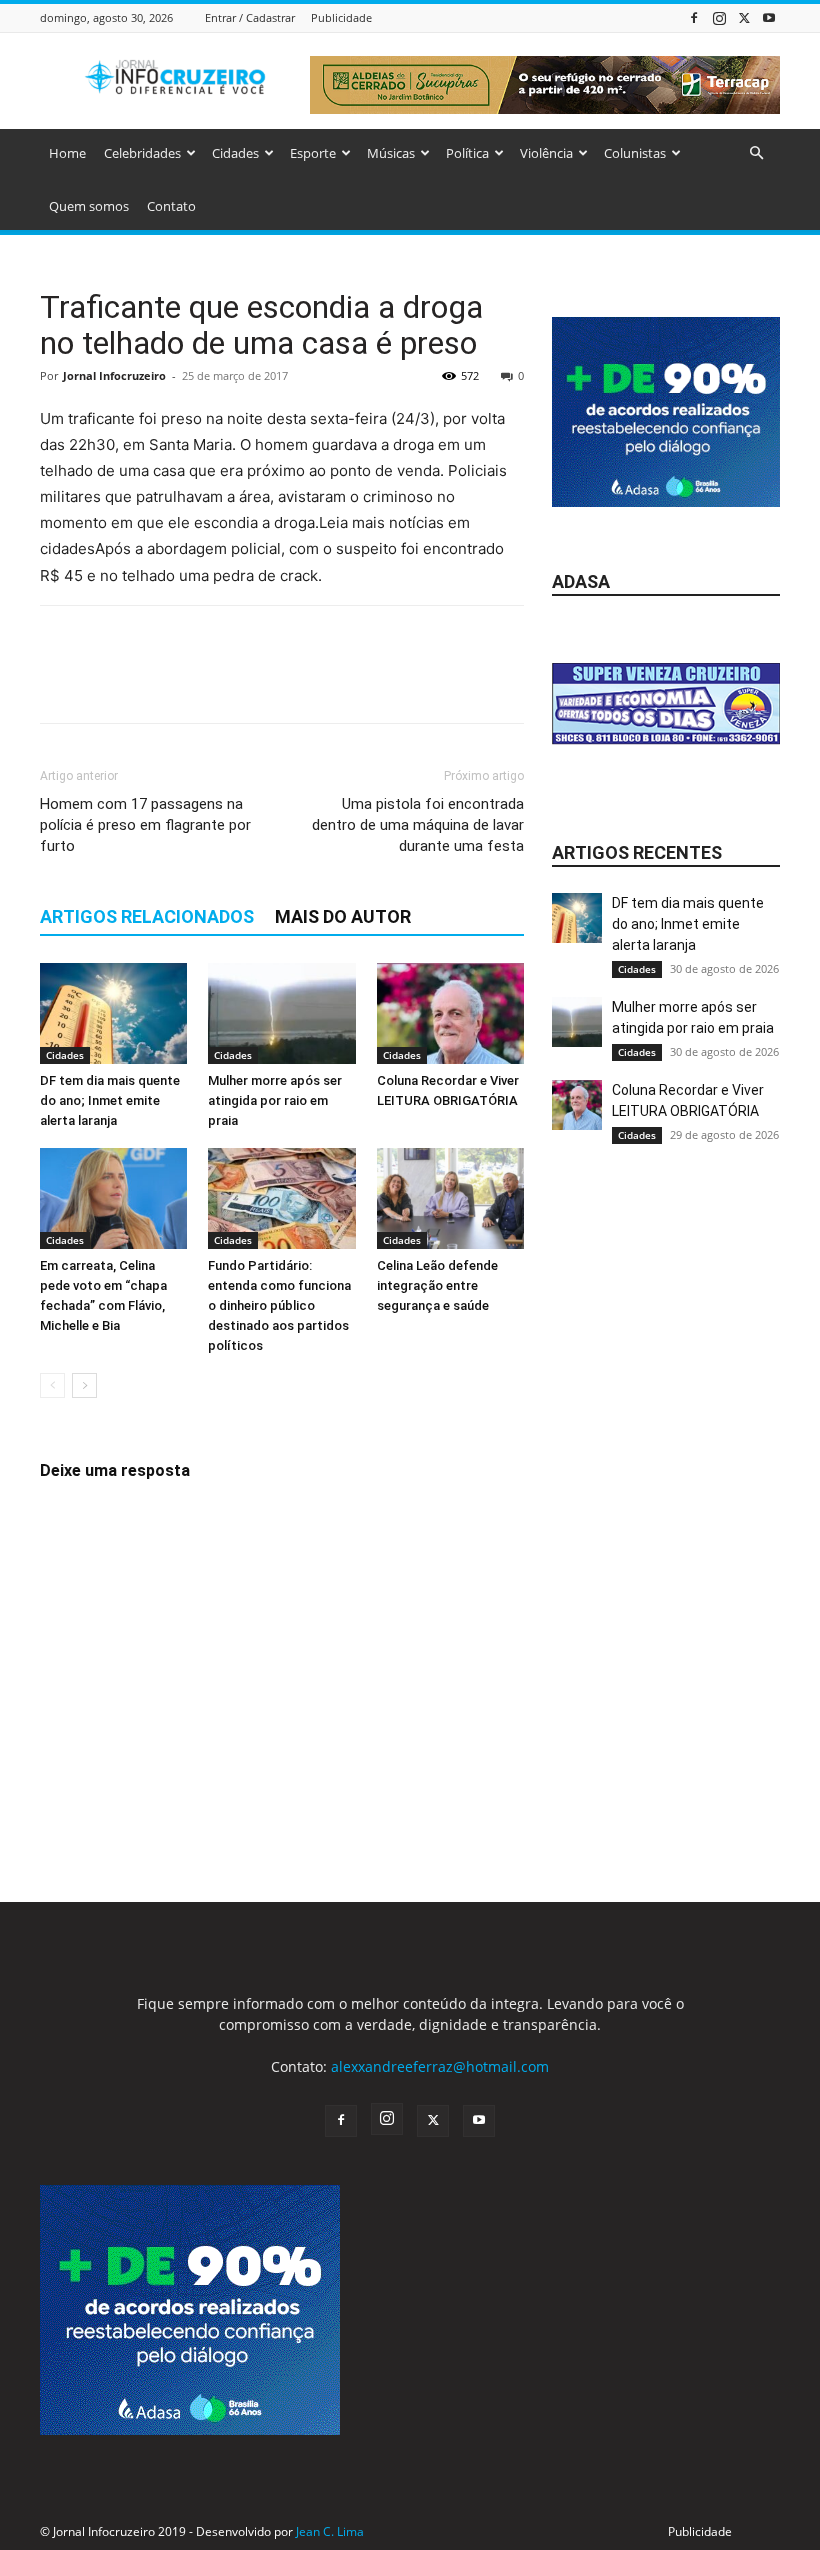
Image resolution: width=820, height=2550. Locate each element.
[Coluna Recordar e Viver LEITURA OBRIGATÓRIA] (450, 1013)
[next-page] (84, 1385)
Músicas (391, 153)
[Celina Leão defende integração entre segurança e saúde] (450, 1198)
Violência (546, 153)
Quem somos (89, 206)
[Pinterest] (152, 682)
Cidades (235, 153)
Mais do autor (343, 916)
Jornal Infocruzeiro (114, 375)
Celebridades (142, 153)
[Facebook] (694, 17)
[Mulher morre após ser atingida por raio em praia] (281, 1013)
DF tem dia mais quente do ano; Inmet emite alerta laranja (110, 1100)
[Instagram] (719, 17)
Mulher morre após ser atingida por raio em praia (275, 1100)
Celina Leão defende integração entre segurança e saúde (437, 1285)
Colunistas (635, 153)
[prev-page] (52, 1385)
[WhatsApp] (198, 682)
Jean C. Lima (330, 2531)
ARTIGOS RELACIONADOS (147, 916)
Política (467, 153)
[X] (744, 17)
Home (67, 153)
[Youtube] (769, 17)
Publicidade (341, 17)
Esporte (313, 153)
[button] (756, 153)
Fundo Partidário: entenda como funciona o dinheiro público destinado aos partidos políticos (279, 1305)
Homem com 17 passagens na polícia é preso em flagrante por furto (145, 825)
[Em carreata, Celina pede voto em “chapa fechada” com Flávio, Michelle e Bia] (113, 1198)
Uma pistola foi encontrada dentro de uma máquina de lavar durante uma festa (418, 825)
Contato (171, 206)
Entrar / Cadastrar (250, 17)
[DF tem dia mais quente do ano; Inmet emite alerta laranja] (113, 1013)
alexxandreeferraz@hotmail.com (440, 2066)
